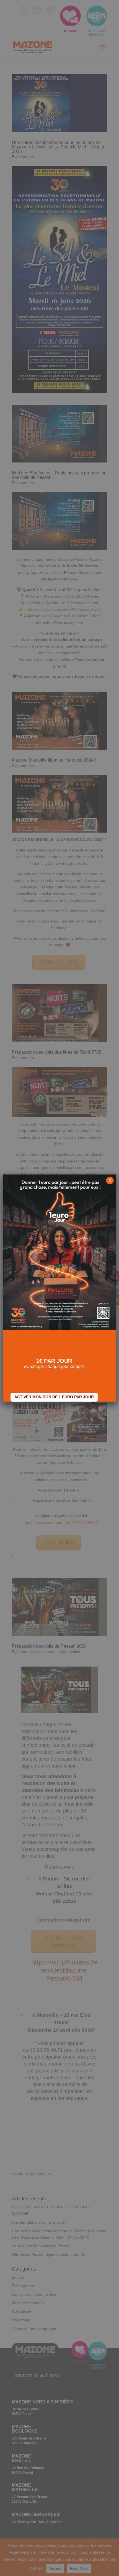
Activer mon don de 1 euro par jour (54, 1397)
